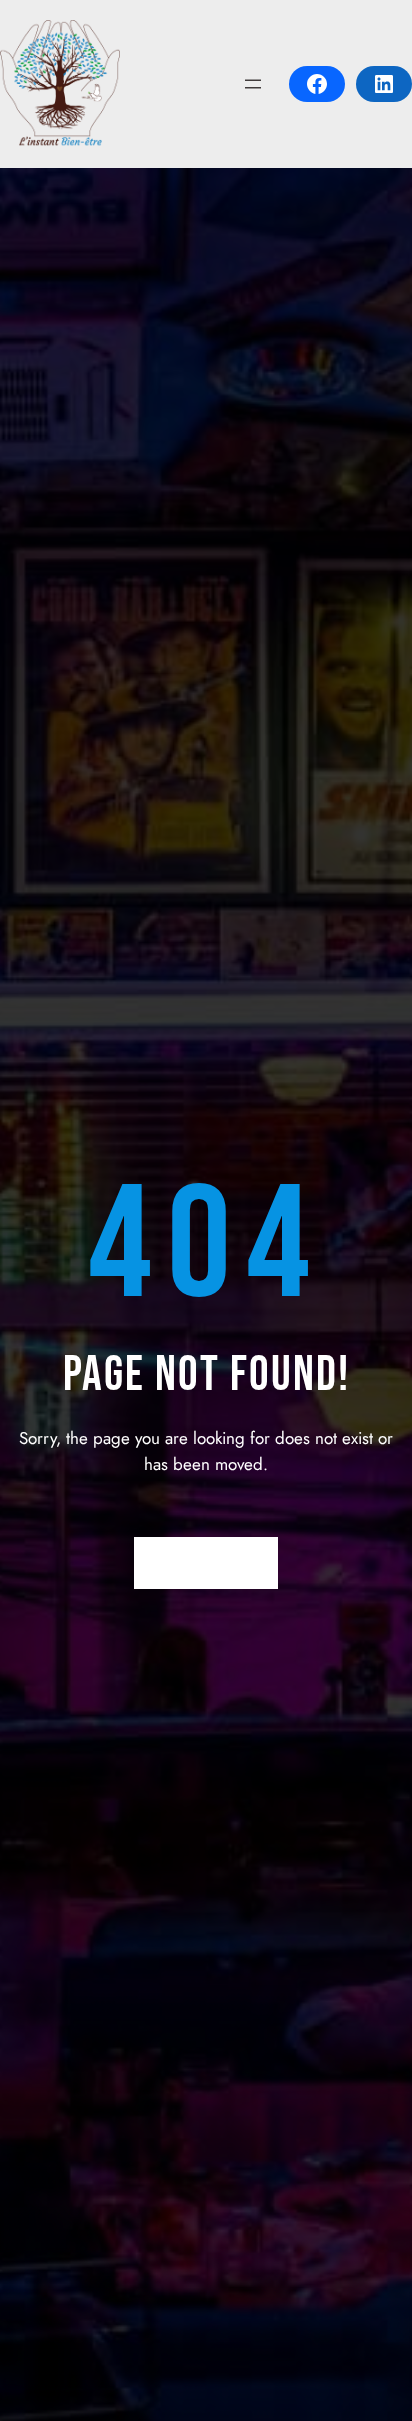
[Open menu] (253, 84)
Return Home (206, 1563)
